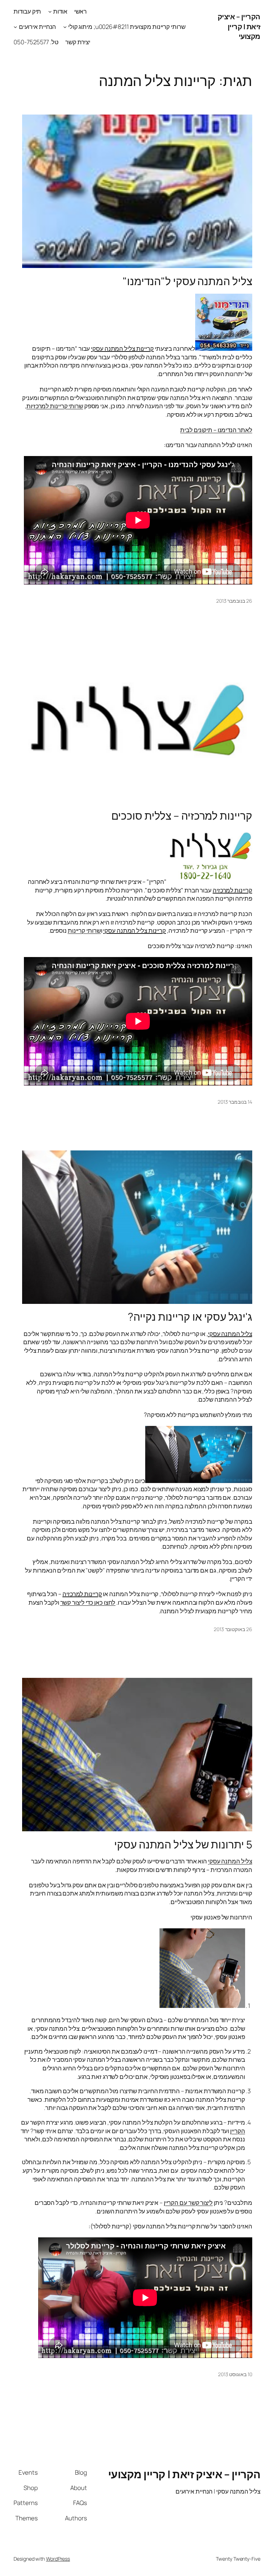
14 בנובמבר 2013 (235, 1102)
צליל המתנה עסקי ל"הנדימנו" (187, 281)
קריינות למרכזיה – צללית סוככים (182, 816)
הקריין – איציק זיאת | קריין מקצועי (239, 26)
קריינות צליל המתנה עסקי (122, 348)
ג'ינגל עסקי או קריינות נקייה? (190, 1317)
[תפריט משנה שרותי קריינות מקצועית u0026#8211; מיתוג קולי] (65, 27)
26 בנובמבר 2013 (234, 601)
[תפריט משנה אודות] (50, 11)
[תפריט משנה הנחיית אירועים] (15, 27)
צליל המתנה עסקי (230, 1334)
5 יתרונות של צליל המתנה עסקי (183, 1844)
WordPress (58, 2559)
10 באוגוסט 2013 (235, 2374)
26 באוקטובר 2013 (233, 1629)
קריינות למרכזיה (232, 890)
